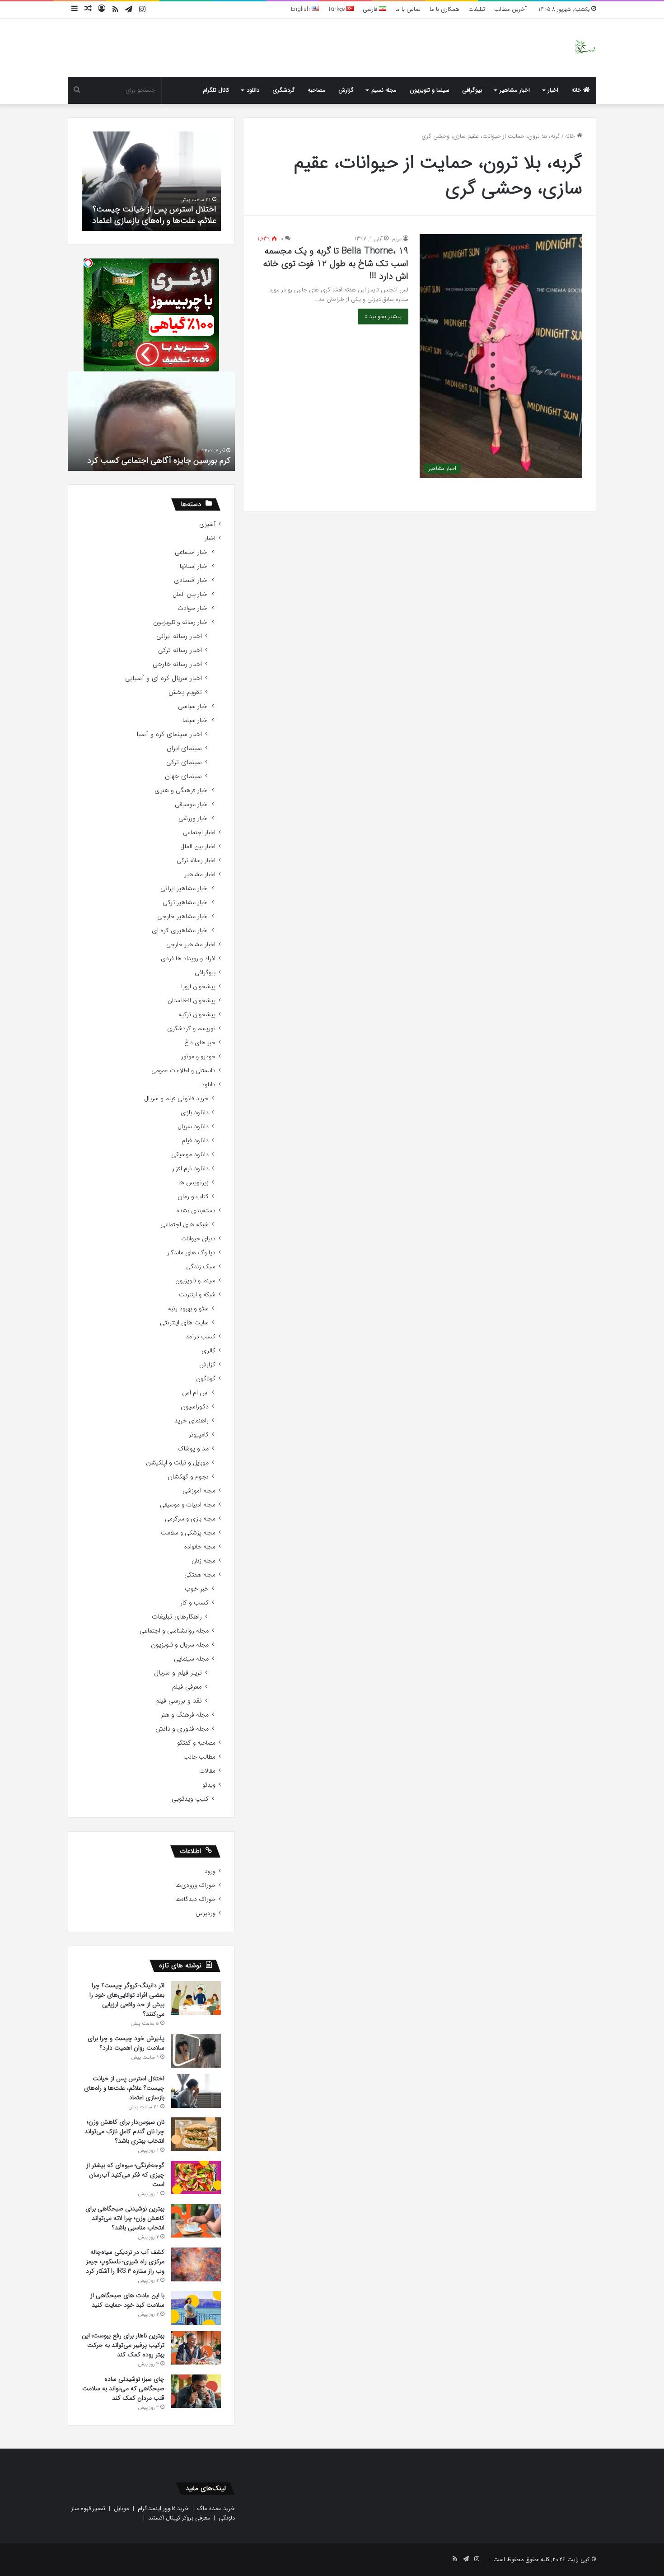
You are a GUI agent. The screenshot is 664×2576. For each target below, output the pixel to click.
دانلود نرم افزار (190, 1169)
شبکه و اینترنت (197, 1295)
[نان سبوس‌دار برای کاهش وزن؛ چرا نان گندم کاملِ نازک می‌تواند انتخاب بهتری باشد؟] (196, 2134)
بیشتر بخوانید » (383, 317)
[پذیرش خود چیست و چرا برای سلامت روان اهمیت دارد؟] (196, 2051)
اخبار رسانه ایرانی (179, 636)
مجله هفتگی (200, 1575)
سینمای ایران (184, 748)
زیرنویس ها (194, 1183)
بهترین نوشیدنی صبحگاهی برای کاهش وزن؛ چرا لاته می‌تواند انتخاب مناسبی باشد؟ (125, 2218)
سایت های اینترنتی (184, 1323)
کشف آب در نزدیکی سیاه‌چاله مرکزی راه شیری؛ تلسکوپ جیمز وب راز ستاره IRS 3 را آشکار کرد (125, 2262)
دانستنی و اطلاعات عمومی (183, 1071)
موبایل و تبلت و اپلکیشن (177, 1463)
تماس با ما (408, 9)
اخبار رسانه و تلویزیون (181, 622)
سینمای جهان (183, 777)
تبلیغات (477, 9)
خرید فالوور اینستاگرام (163, 2508)
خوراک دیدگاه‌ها (195, 1899)
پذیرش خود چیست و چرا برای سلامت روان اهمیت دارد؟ (126, 2043)
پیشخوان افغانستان (192, 1001)
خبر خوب (197, 1589)
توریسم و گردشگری (191, 1029)
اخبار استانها (194, 566)
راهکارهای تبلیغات (177, 1617)
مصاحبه (317, 90)
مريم (397, 239)
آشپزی (207, 524)
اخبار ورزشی (194, 819)
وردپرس (206, 1913)
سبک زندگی (201, 1267)
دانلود (253, 90)
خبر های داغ (200, 1043)
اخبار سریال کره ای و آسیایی (164, 678)
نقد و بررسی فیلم (179, 1701)
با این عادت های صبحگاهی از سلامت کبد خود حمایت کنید (127, 2300)
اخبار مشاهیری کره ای (180, 931)
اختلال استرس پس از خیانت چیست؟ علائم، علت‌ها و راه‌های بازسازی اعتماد (154, 215)
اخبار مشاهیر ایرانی (185, 889)
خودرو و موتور (198, 1057)
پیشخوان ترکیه (197, 1015)
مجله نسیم (384, 90)
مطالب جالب (199, 1757)
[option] (151, 181)
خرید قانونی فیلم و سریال (176, 1099)
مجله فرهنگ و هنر (185, 1715)
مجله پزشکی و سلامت (188, 1533)
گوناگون (206, 1379)
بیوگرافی (472, 90)
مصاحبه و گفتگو (196, 1743)
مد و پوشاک (193, 1449)
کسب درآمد (201, 1337)
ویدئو (209, 1785)
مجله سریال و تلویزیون (180, 1645)
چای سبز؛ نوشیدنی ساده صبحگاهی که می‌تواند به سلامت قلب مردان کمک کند (123, 2388)
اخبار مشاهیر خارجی (183, 917)
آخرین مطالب (510, 9)
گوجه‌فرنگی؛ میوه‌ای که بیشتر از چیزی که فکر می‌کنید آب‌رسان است (125, 2175)
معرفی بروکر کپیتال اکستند (179, 2518)
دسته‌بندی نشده (196, 1211)
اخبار (553, 90)
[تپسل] (88, 263)
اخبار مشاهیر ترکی (186, 903)
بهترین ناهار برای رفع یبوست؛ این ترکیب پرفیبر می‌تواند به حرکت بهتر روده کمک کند (123, 2345)
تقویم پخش (185, 692)
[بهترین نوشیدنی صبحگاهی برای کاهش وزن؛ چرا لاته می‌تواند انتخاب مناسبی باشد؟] (196, 2221)
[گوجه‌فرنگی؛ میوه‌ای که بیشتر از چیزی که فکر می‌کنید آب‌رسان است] (196, 2177)
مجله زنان (203, 1561)
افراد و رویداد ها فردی (188, 959)
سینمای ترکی (184, 762)
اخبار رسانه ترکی (180, 650)
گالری (208, 1351)
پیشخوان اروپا (198, 987)
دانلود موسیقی (190, 1155)
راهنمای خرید (192, 1421)
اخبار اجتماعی (192, 552)
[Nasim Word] (585, 48)
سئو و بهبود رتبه (188, 1309)
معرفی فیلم (187, 1687)
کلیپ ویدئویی (190, 1799)
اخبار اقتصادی (191, 580)
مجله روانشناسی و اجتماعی (174, 1631)
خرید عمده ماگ (216, 2508)
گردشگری (284, 90)
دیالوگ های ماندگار (191, 1253)
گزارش (346, 90)
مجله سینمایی (191, 1659)
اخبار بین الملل (191, 594)
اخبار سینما (196, 720)
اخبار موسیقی (192, 805)
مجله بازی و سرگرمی (190, 1519)
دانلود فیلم (195, 1141)
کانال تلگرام (216, 90)
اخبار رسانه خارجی (177, 664)
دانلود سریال (193, 1127)
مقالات (207, 1771)
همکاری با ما (444, 9)
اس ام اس (195, 1393)
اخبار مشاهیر (515, 90)
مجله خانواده (200, 1547)
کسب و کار (194, 1603)
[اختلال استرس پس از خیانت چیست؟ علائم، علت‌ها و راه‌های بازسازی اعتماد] (196, 2091)
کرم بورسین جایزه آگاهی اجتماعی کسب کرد (159, 460)
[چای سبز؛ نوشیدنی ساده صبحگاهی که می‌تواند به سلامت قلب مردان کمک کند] (196, 2391)
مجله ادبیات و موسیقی (188, 1505)
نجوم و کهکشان (188, 1477)
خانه (577, 90)
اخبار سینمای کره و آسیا (169, 734)
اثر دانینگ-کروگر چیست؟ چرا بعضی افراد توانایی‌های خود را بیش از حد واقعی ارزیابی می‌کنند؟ (127, 2000)
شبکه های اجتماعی (185, 1225)
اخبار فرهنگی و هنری (182, 791)
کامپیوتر (199, 1435)
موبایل (122, 2508)
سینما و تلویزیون (430, 90)
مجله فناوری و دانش (182, 1729)
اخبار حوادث (193, 608)
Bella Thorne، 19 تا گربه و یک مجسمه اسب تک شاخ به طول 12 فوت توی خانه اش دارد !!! (336, 264)
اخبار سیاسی (193, 706)
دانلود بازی (195, 1113)
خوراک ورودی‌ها (195, 1885)
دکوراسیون (195, 1407)
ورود (210, 1871)
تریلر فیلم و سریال (178, 1673)
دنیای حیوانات (198, 1239)
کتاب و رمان (193, 1197)
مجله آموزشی (199, 1491)
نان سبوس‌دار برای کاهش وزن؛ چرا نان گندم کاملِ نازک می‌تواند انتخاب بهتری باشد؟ (124, 2131)
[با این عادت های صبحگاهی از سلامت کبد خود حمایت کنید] (196, 2308)
